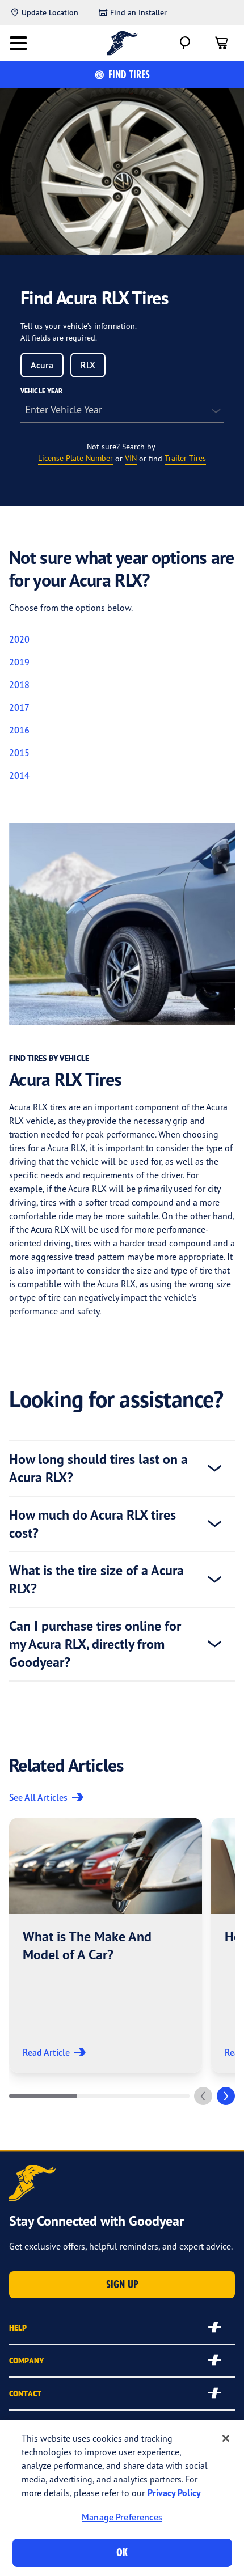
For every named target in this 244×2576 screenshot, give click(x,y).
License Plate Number (75, 458)
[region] (122, 2498)
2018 (19, 685)
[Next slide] (226, 2096)
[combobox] (42, 365)
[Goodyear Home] (122, 43)
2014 (19, 775)
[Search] (185, 43)
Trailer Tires (185, 458)
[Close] (226, 2438)
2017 (19, 707)
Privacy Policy (174, 2493)
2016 (19, 730)
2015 (19, 753)
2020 (19, 639)
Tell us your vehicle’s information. (79, 326)
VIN (131, 458)
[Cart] (221, 43)
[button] (106, 1945)
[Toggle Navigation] (18, 43)
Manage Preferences (122, 2517)
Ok (122, 2552)
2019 (19, 662)
